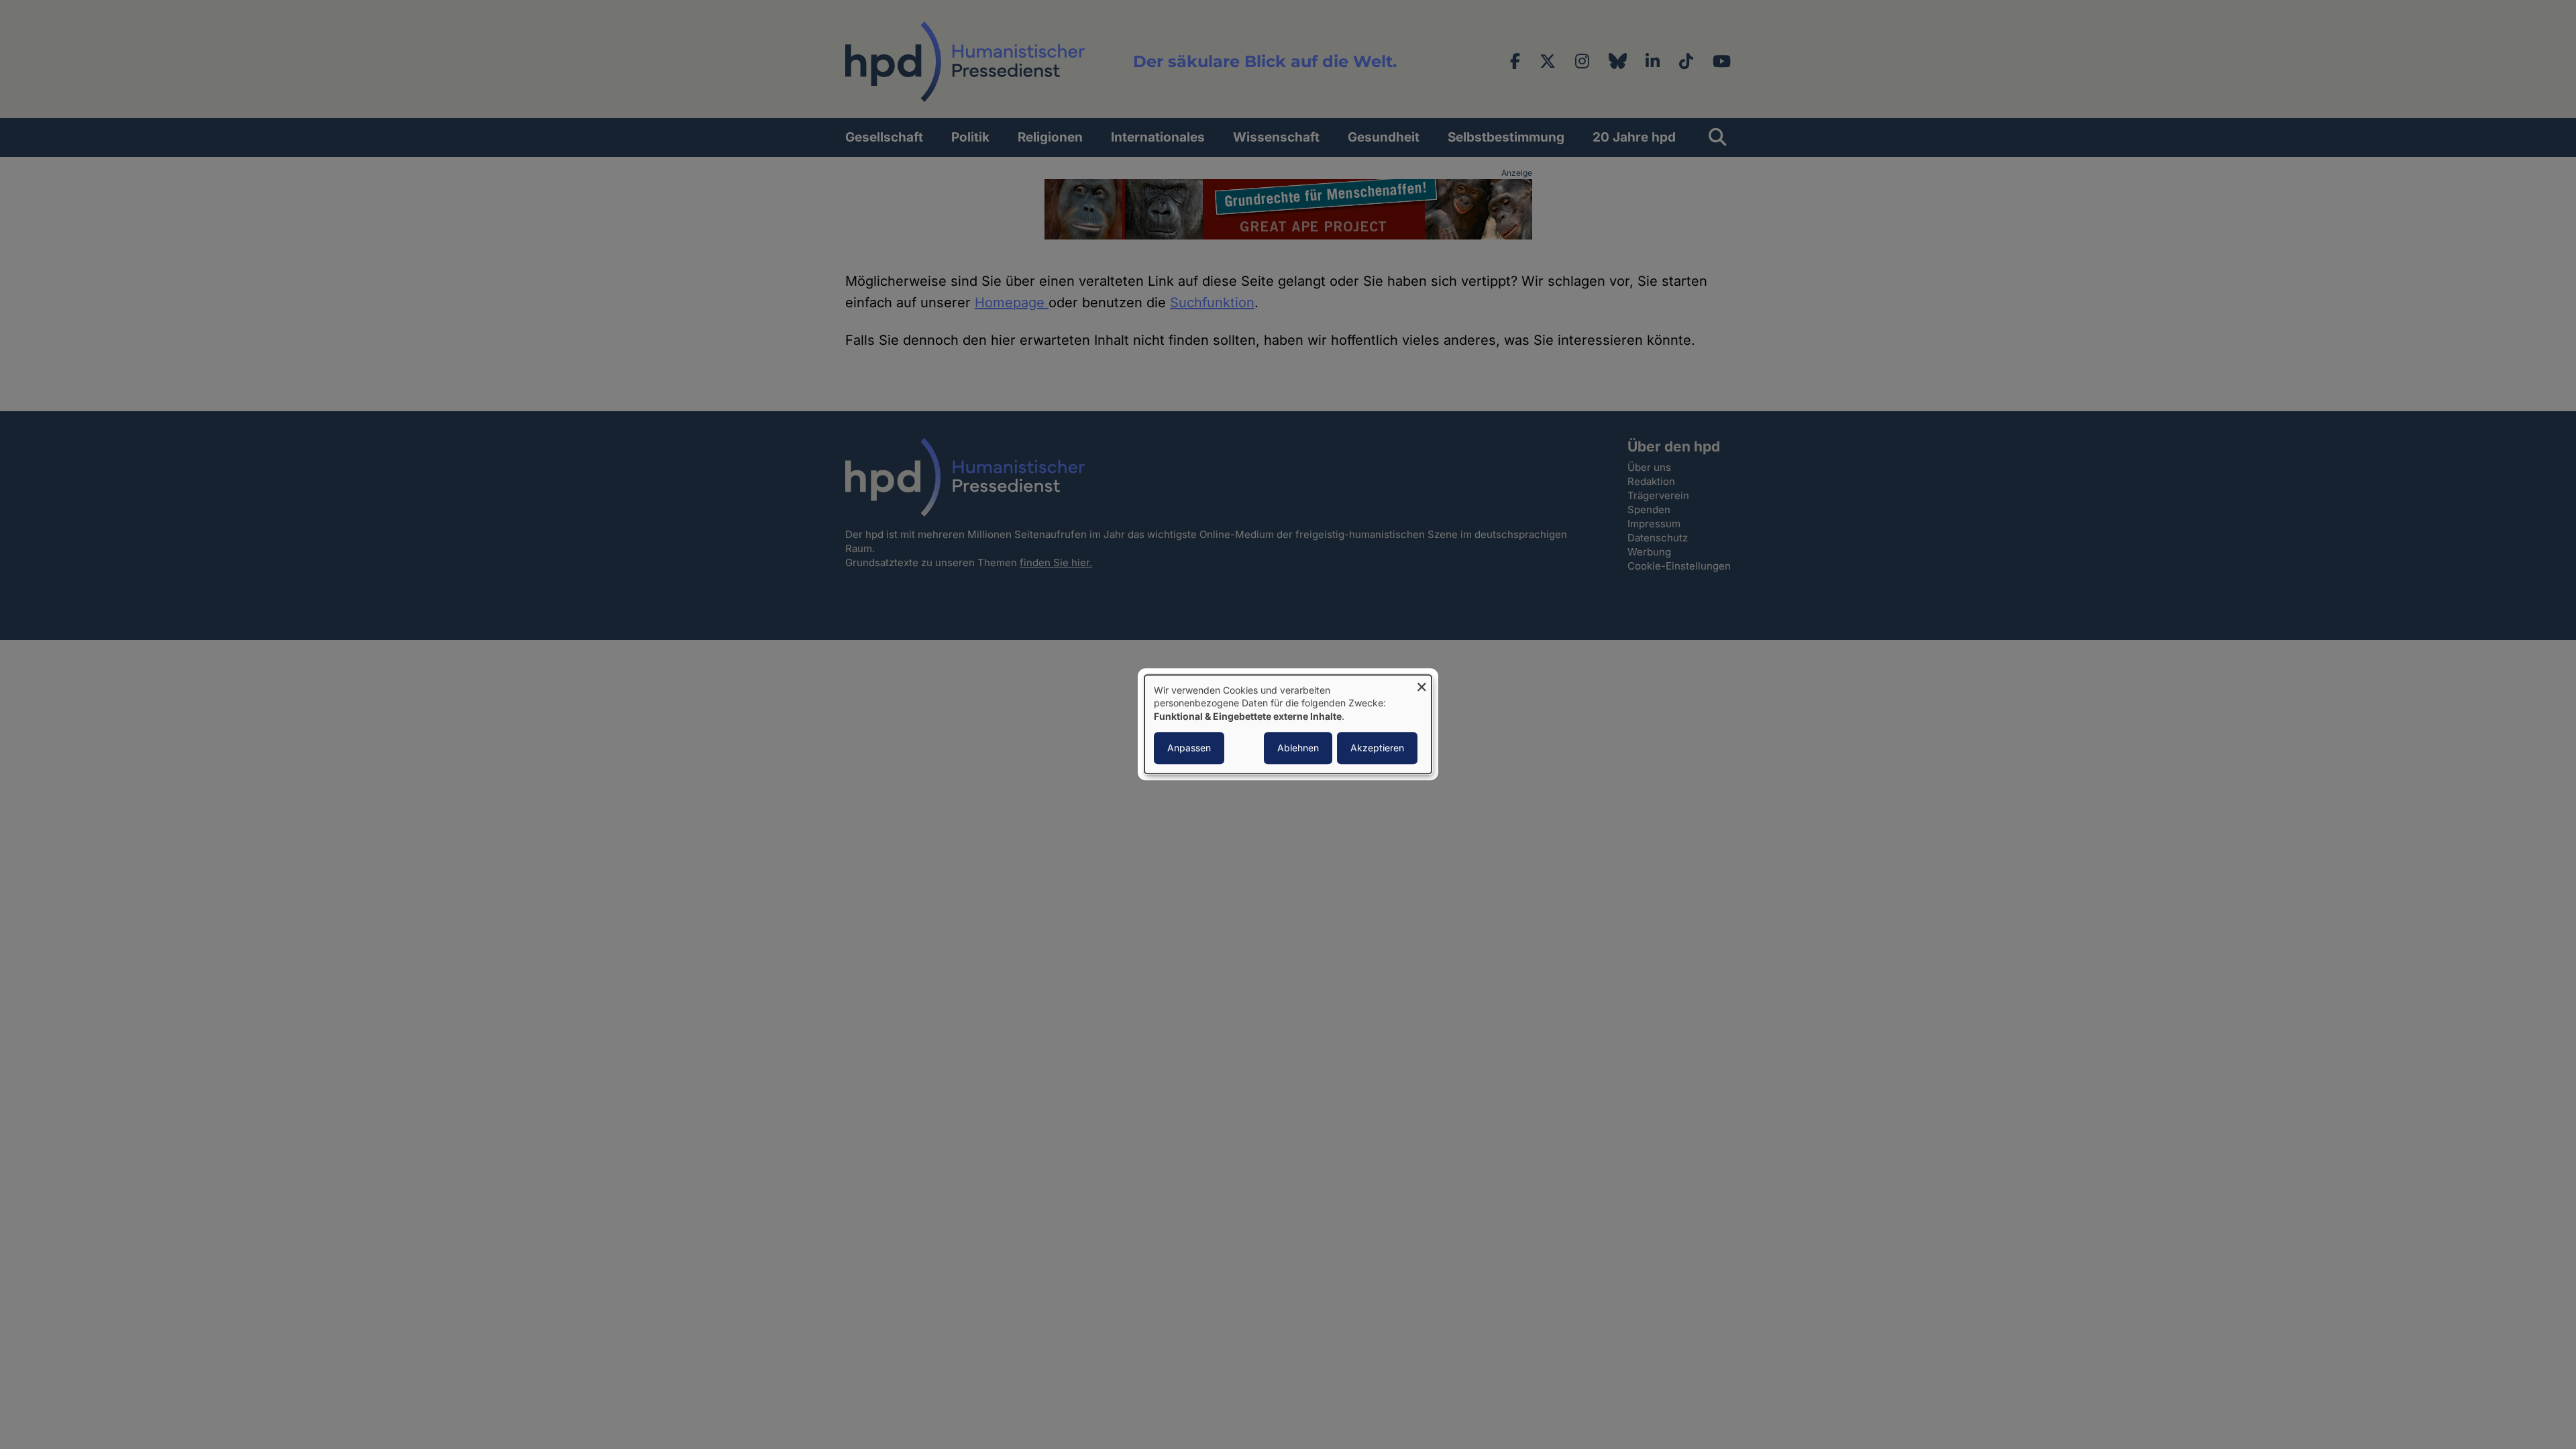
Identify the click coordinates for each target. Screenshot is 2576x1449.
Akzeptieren (1377, 748)
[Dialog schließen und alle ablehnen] (1421, 683)
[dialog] (1288, 724)
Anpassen (1189, 748)
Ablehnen (1298, 748)
